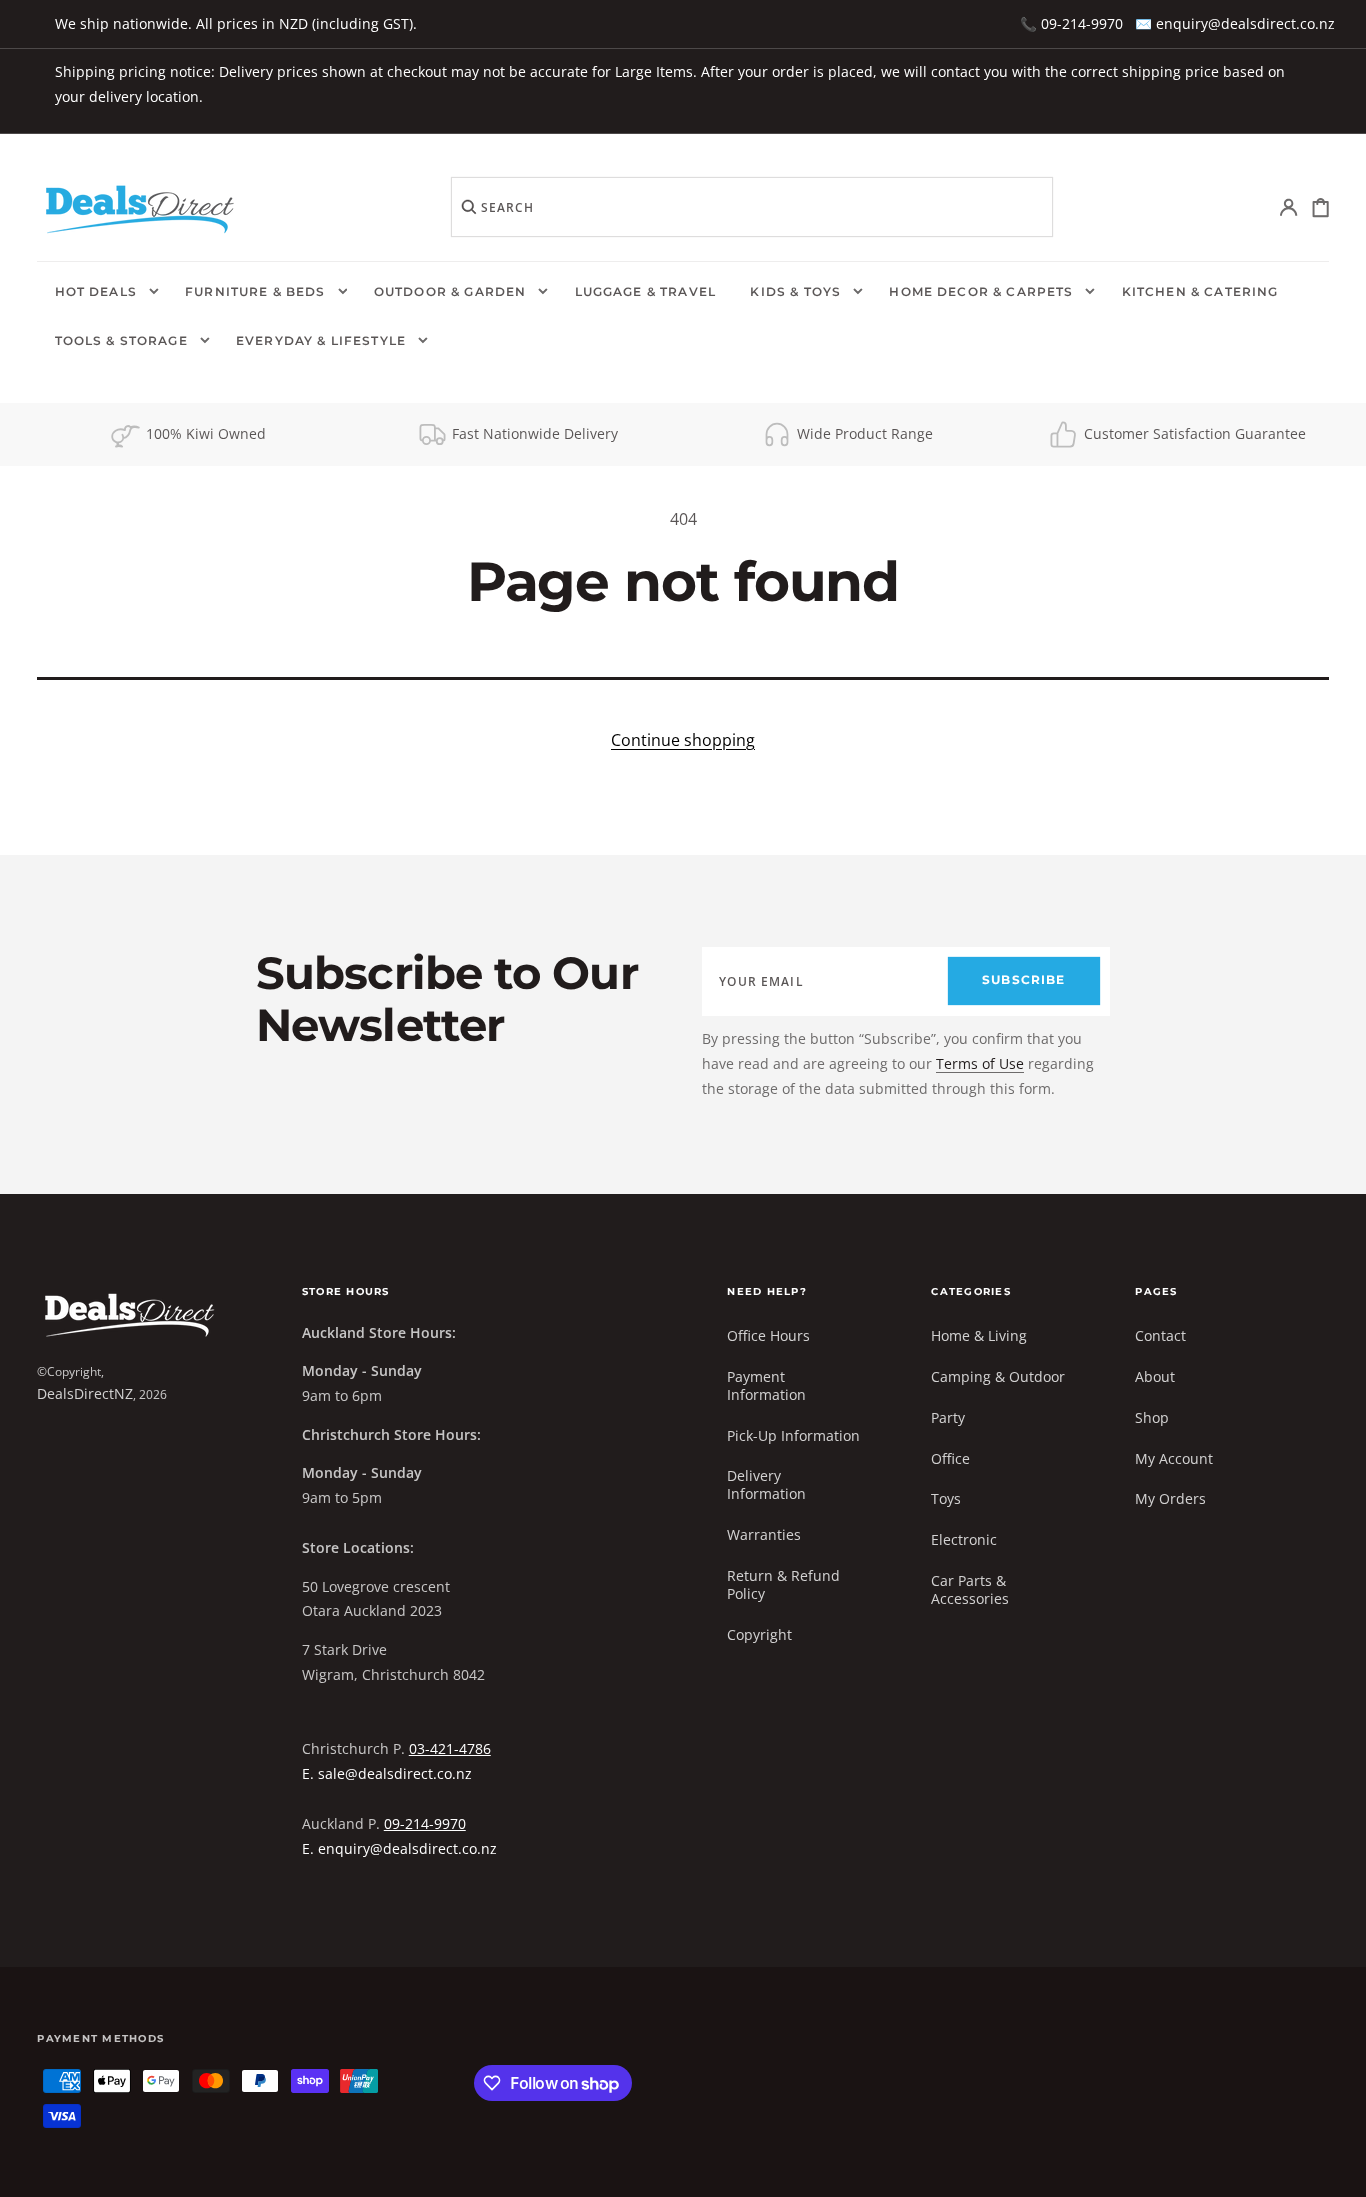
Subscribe (1023, 980)
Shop (1152, 1417)
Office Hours (768, 1336)
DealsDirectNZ (85, 1393)
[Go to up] (1336, 2167)
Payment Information (766, 1385)
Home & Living (979, 1336)
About (1155, 1376)
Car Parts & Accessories (970, 1589)
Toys (946, 1498)
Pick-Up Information (793, 1435)
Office (950, 1458)
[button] (1289, 207)
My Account (1174, 1458)
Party (948, 1417)
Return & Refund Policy (783, 1584)
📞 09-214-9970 (1071, 23)
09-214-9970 (425, 1823)
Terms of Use (980, 1063)
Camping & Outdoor (998, 1376)
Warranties (764, 1534)
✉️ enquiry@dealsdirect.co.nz (1235, 23)
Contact (1160, 1336)
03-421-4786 (450, 1748)
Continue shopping (683, 740)
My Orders (1170, 1498)
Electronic (964, 1539)
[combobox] (752, 207)
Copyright (759, 1634)
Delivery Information (766, 1484)
